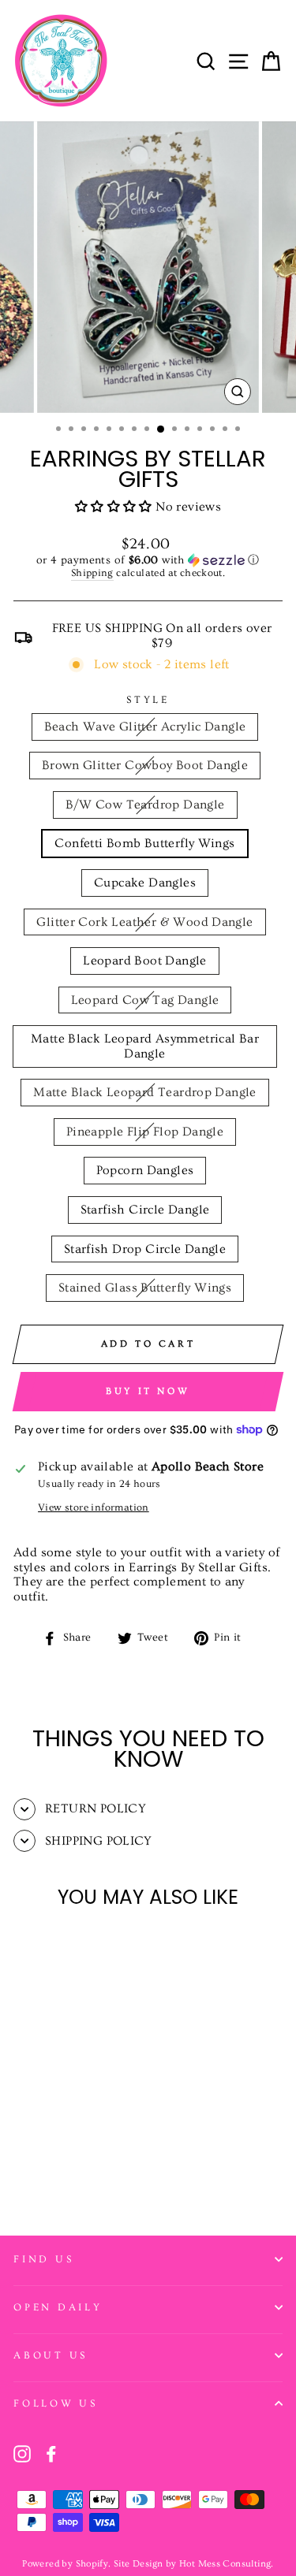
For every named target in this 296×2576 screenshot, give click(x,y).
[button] (115, 507)
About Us (51, 2355)
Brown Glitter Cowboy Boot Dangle (145, 765)
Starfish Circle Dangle (145, 1210)
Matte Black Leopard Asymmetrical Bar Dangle (145, 1046)
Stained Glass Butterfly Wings (145, 1288)
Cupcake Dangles (145, 883)
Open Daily (58, 2307)
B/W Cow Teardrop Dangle (145, 805)
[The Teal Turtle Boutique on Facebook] (51, 2454)
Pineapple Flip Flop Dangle (145, 1132)
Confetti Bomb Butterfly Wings (144, 843)
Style (148, 700)
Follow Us (56, 2403)
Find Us (43, 2259)
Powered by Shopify (65, 2564)
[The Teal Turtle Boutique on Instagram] (22, 2454)
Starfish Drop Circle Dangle (145, 1249)
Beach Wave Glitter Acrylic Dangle (145, 727)
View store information (94, 1507)
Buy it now (148, 1391)
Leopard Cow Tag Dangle (145, 1000)
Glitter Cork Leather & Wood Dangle (144, 922)
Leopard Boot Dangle (144, 961)
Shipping (92, 573)
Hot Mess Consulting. (227, 2564)
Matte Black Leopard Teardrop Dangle (145, 1092)
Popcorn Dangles (145, 1170)
